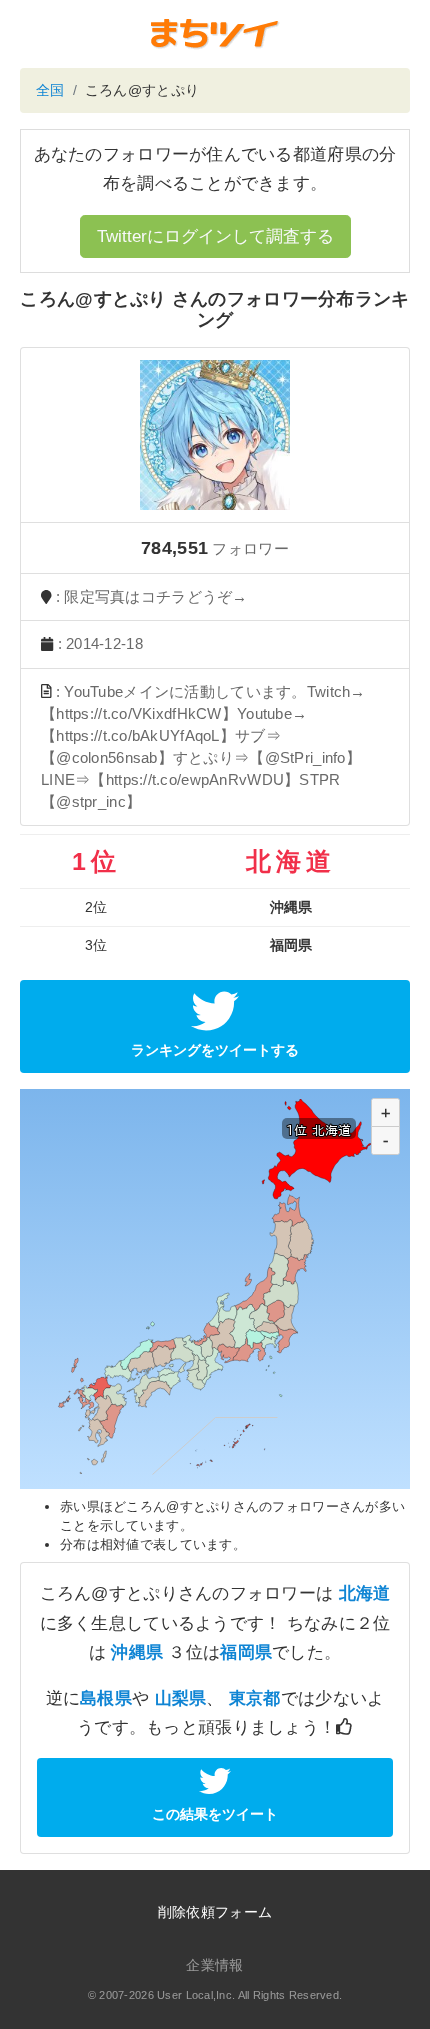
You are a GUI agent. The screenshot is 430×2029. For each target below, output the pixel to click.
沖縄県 (137, 1652)
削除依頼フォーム (215, 1912)
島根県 (106, 1698)
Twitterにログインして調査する (215, 236)
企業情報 (214, 1965)
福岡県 (246, 1652)
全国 (50, 90)
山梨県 (181, 1698)
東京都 (255, 1698)
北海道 (365, 1593)
